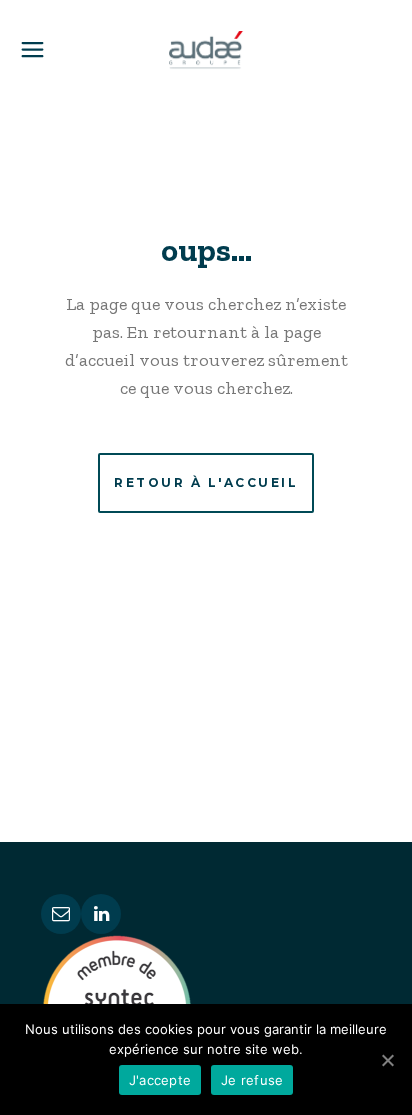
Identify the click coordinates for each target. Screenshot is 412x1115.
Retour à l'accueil (206, 482)
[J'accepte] (387, 1060)
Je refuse (252, 1080)
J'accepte (160, 1080)
